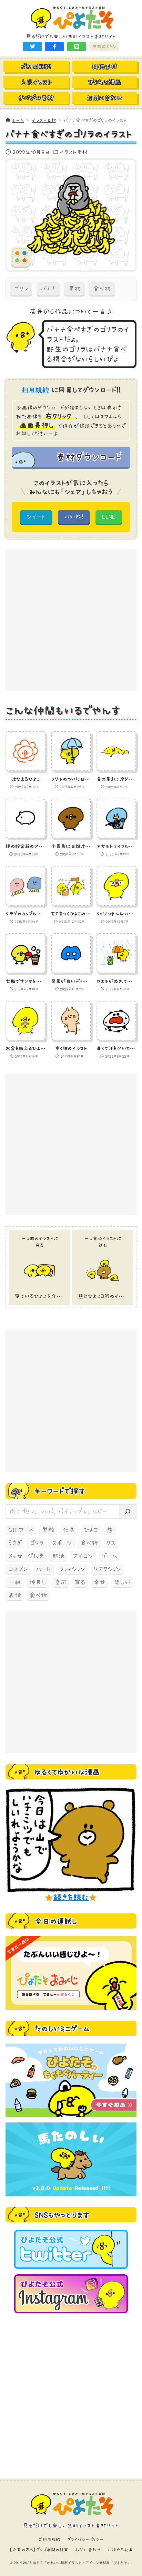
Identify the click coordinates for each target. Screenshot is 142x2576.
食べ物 (102, 289)
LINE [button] (109, 517)
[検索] (128, 1512)
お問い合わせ (88, 2550)
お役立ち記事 (120, 2550)
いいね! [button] (74, 517)
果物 (74, 289)
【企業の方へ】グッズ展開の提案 (39, 2550)
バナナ (48, 289)
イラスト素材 (74, 152)
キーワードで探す (60, 1491)
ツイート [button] (36, 517)
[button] (32, 46)
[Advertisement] (71, 620)
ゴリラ (21, 289)
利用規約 (35, 390)
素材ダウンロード (89, 457)
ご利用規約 (50, 2539)
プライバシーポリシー (85, 2539)
